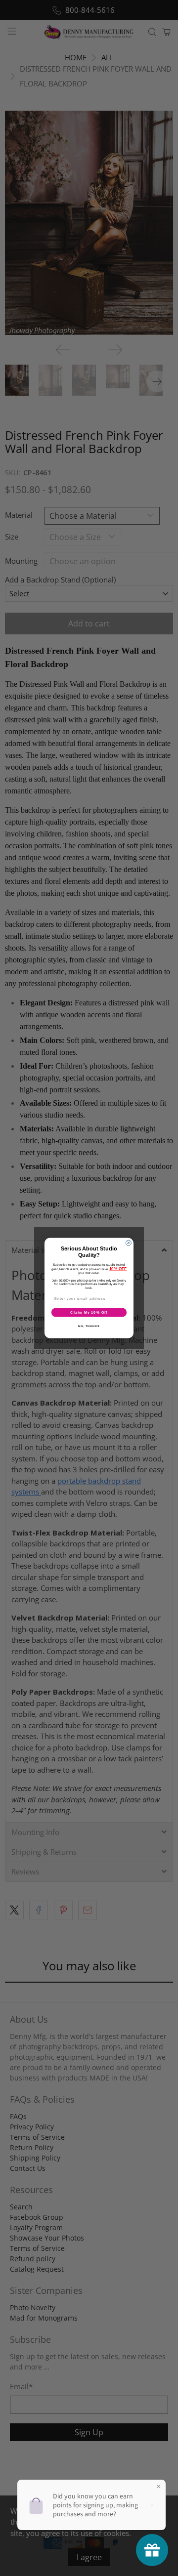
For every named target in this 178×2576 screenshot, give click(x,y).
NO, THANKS (89, 1326)
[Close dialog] (128, 1243)
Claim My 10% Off (89, 1312)
